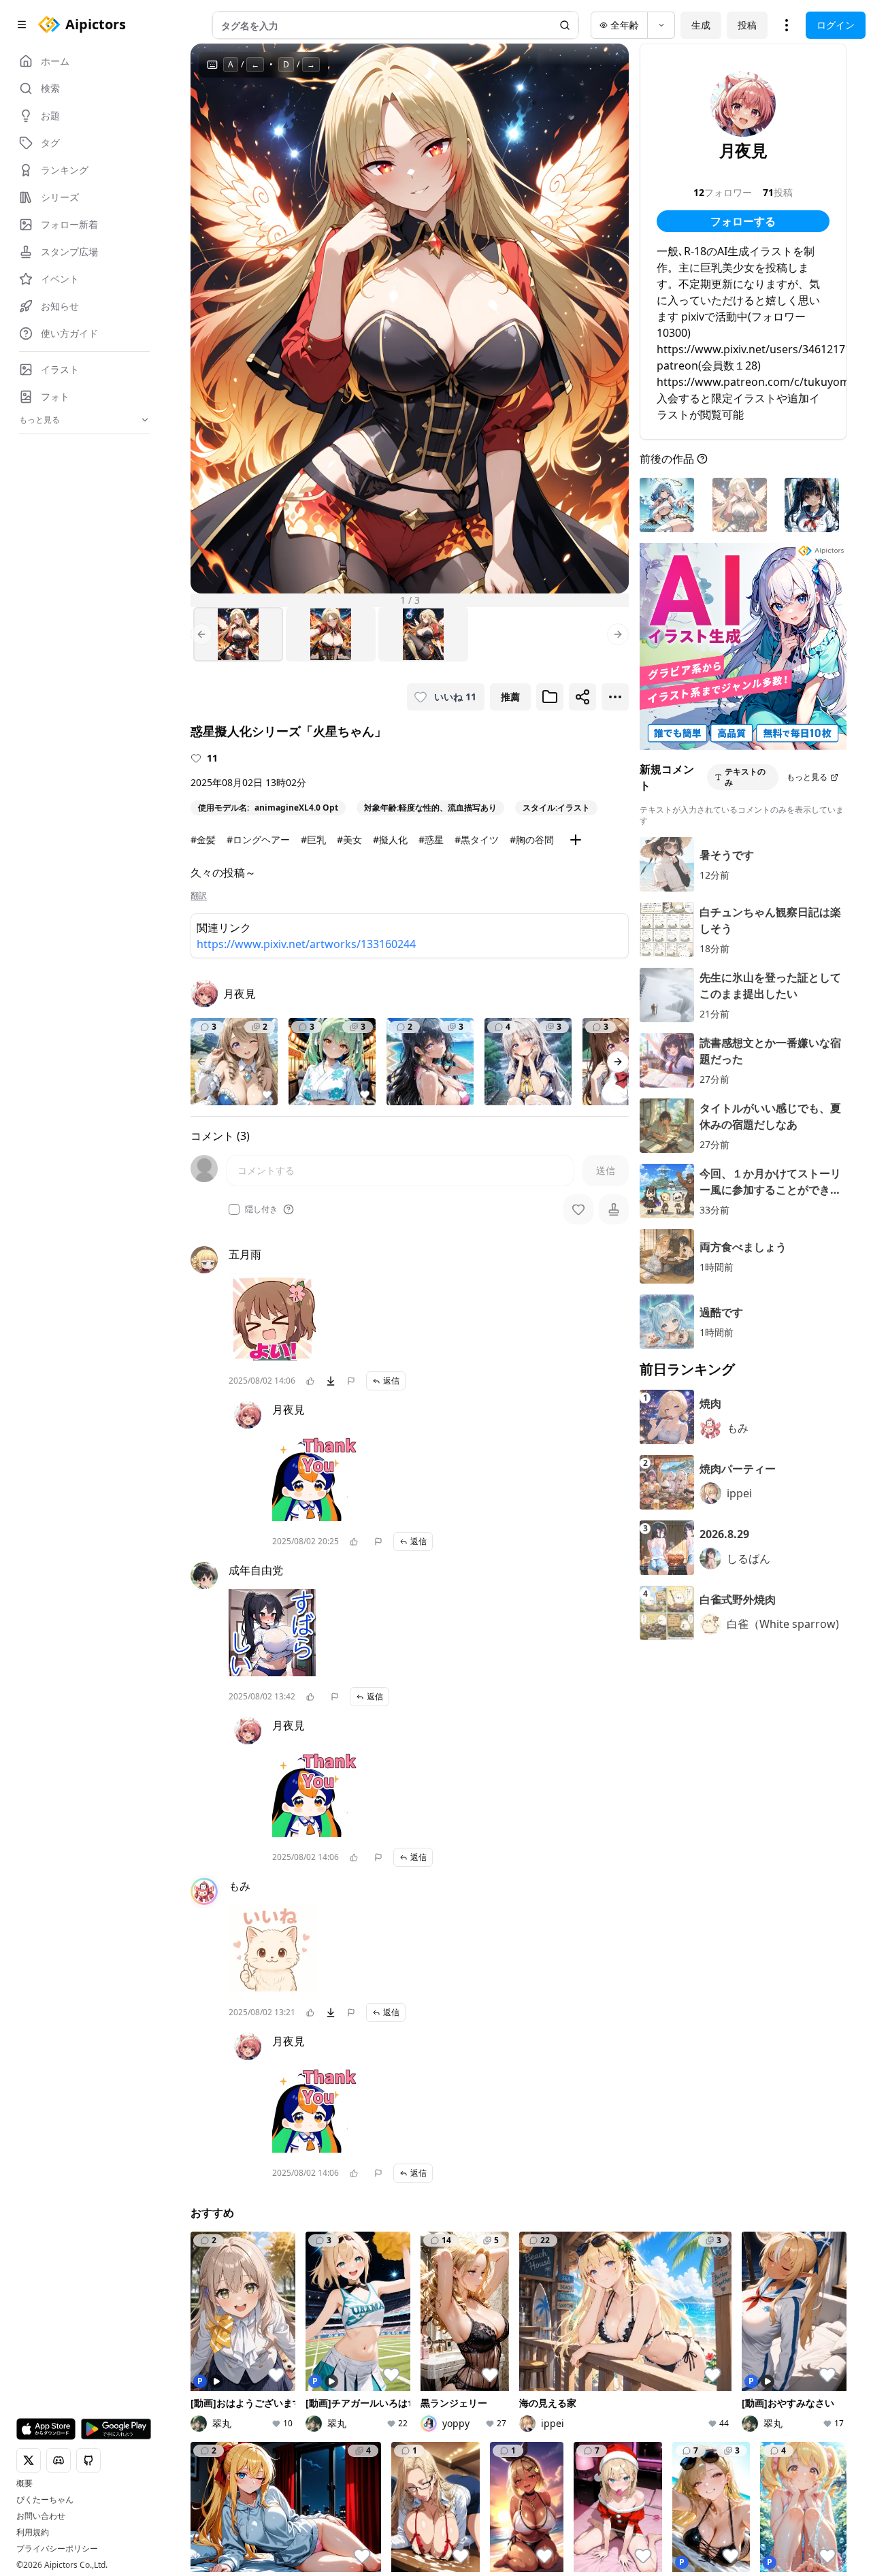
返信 (391, 1381)
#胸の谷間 (532, 839)
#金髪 (203, 839)
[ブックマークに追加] (550, 697)
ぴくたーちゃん (45, 2500)
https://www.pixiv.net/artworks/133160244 (306, 944)
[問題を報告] (351, 1381)
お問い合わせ (41, 2516)
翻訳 (199, 896)
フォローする (743, 221)
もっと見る (807, 777)
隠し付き (261, 1209)
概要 (24, 2483)
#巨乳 (313, 839)
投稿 (747, 25)
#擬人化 (390, 839)
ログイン (836, 25)
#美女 (349, 839)
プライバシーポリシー (57, 2549)
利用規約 (33, 2532)
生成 (701, 25)
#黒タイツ (477, 839)
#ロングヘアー (258, 839)
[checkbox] (234, 1209)
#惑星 (431, 839)
